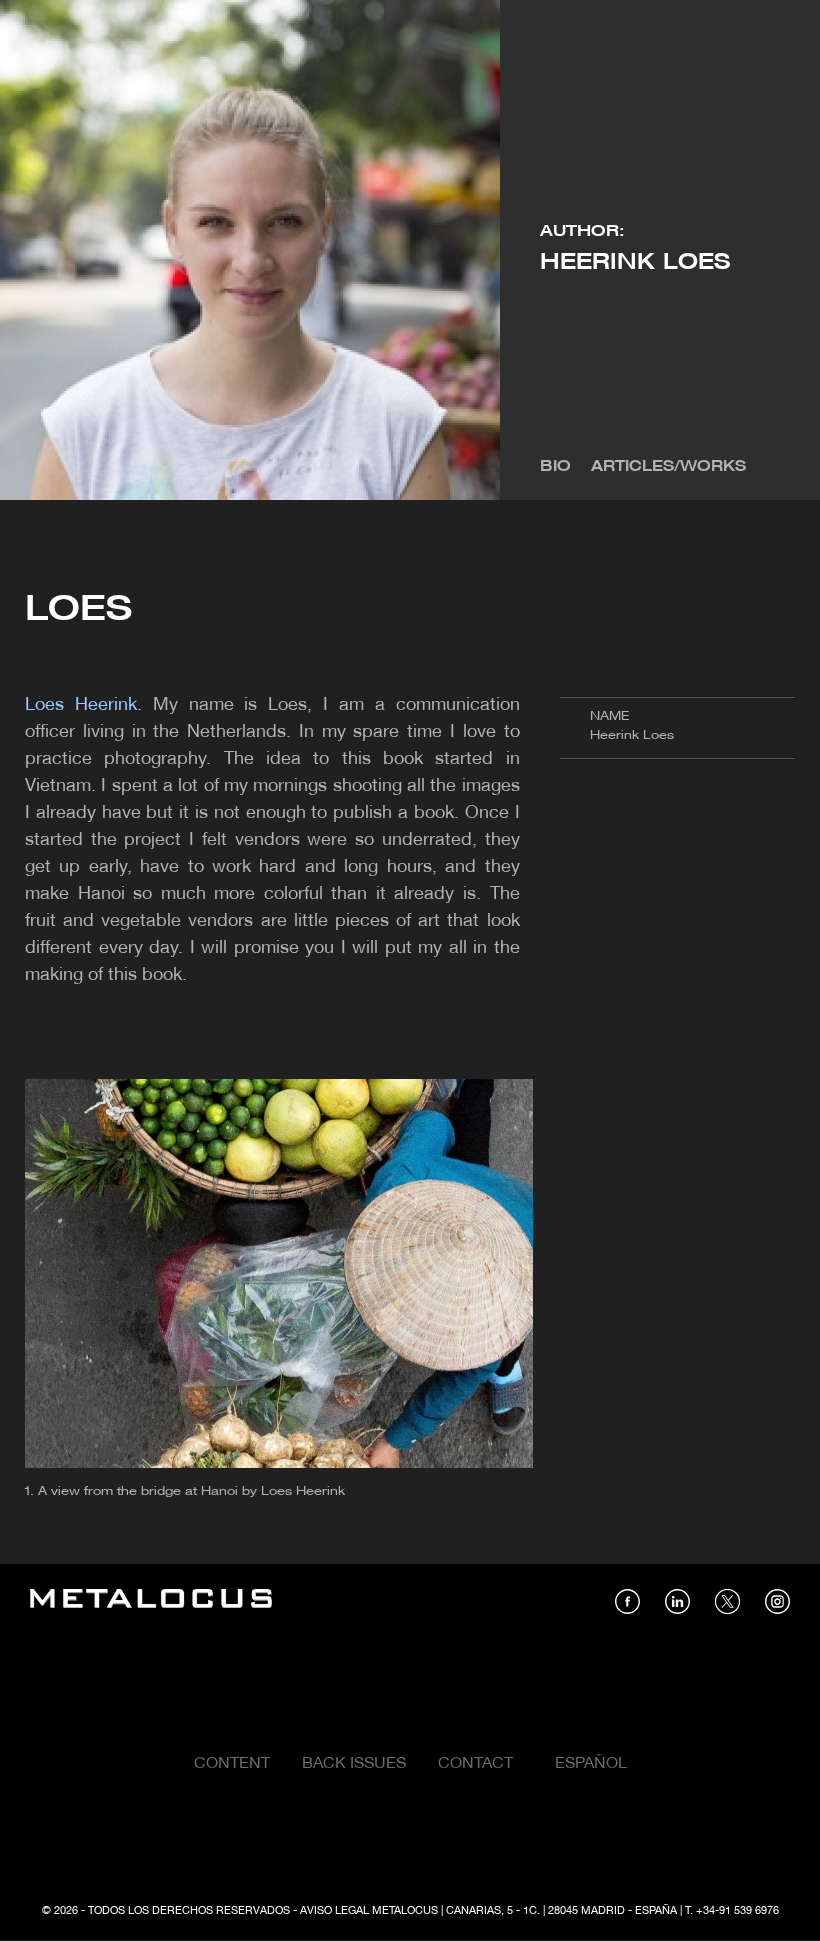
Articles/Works (668, 467)
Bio (555, 467)
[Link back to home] (151, 1601)
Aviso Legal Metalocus (369, 1911)
